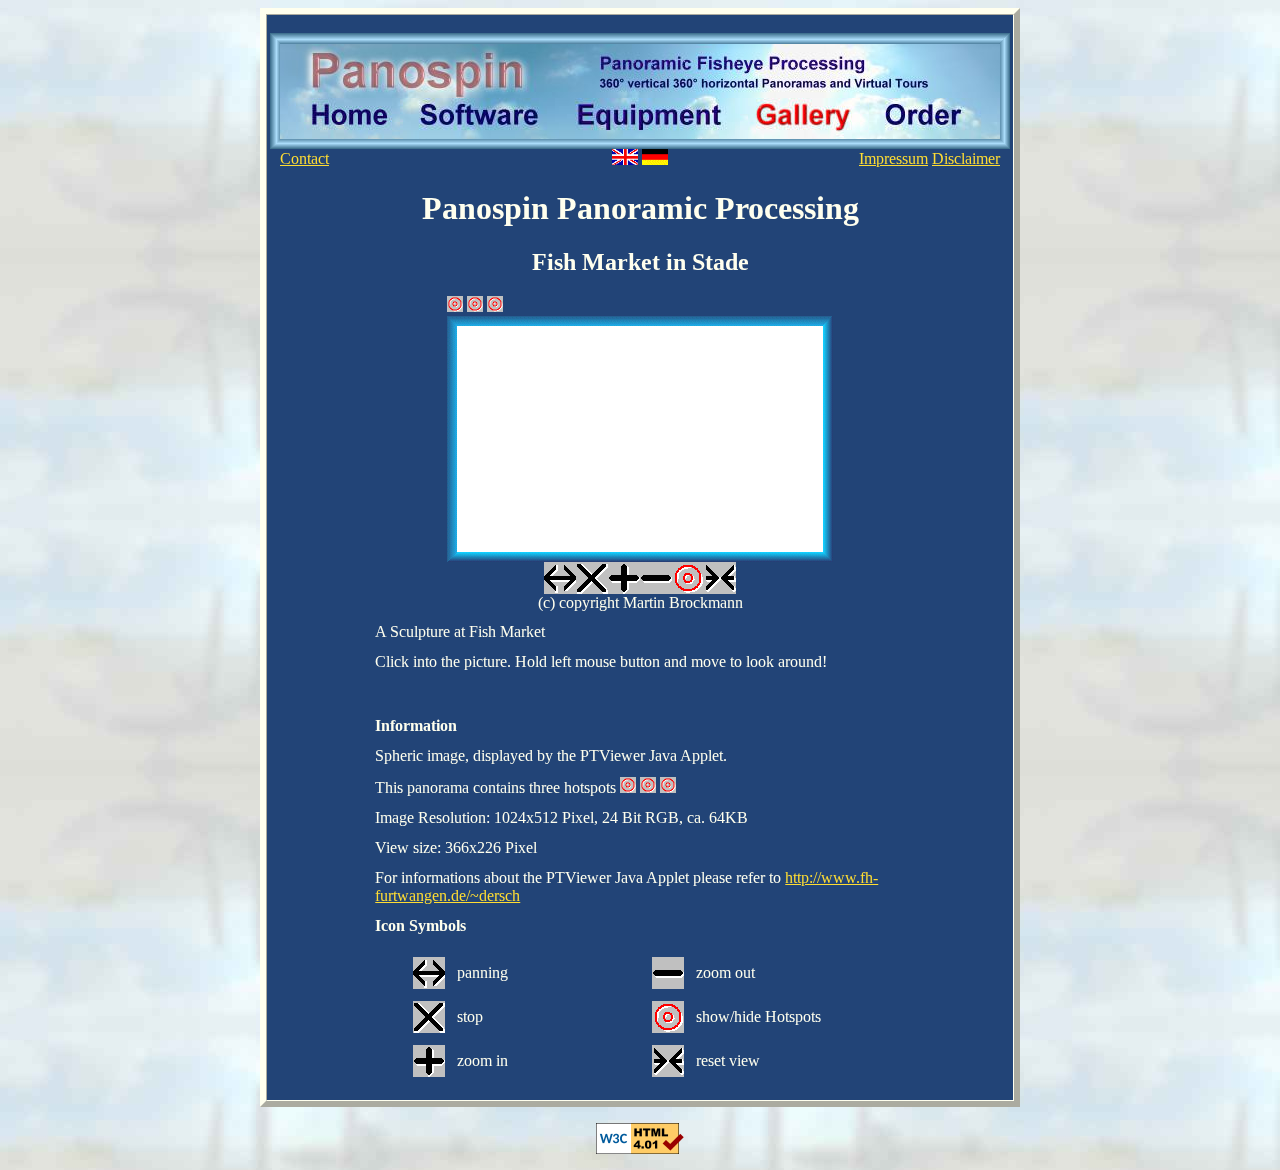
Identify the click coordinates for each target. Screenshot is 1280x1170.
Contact (304, 158)
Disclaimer (966, 158)
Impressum (893, 158)
